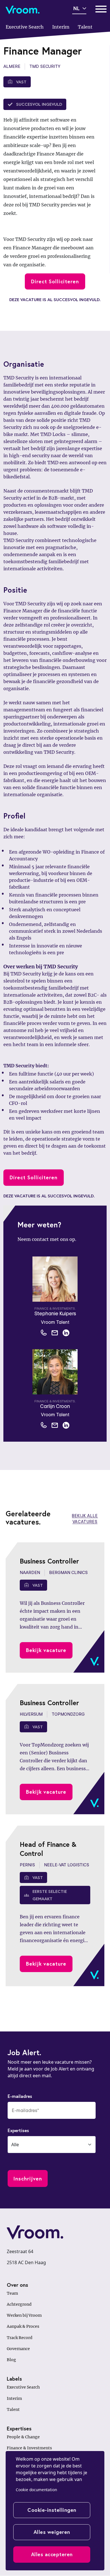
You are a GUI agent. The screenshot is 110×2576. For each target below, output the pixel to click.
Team (12, 2293)
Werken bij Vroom (24, 2315)
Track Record (20, 2338)
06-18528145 (44, 1333)
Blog (11, 2360)
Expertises (18, 2130)
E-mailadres (20, 2096)
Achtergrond (19, 2304)
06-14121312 (44, 1425)
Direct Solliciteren (55, 281)
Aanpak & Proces (23, 2326)
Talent (13, 2409)
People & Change (23, 2437)
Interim (14, 2398)
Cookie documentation (36, 2490)
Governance (18, 2349)
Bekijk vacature (46, 1650)
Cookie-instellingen (52, 2510)
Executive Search (23, 2387)
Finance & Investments (29, 2448)
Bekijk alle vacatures (85, 1519)
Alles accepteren (52, 2554)
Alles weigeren (52, 2532)
